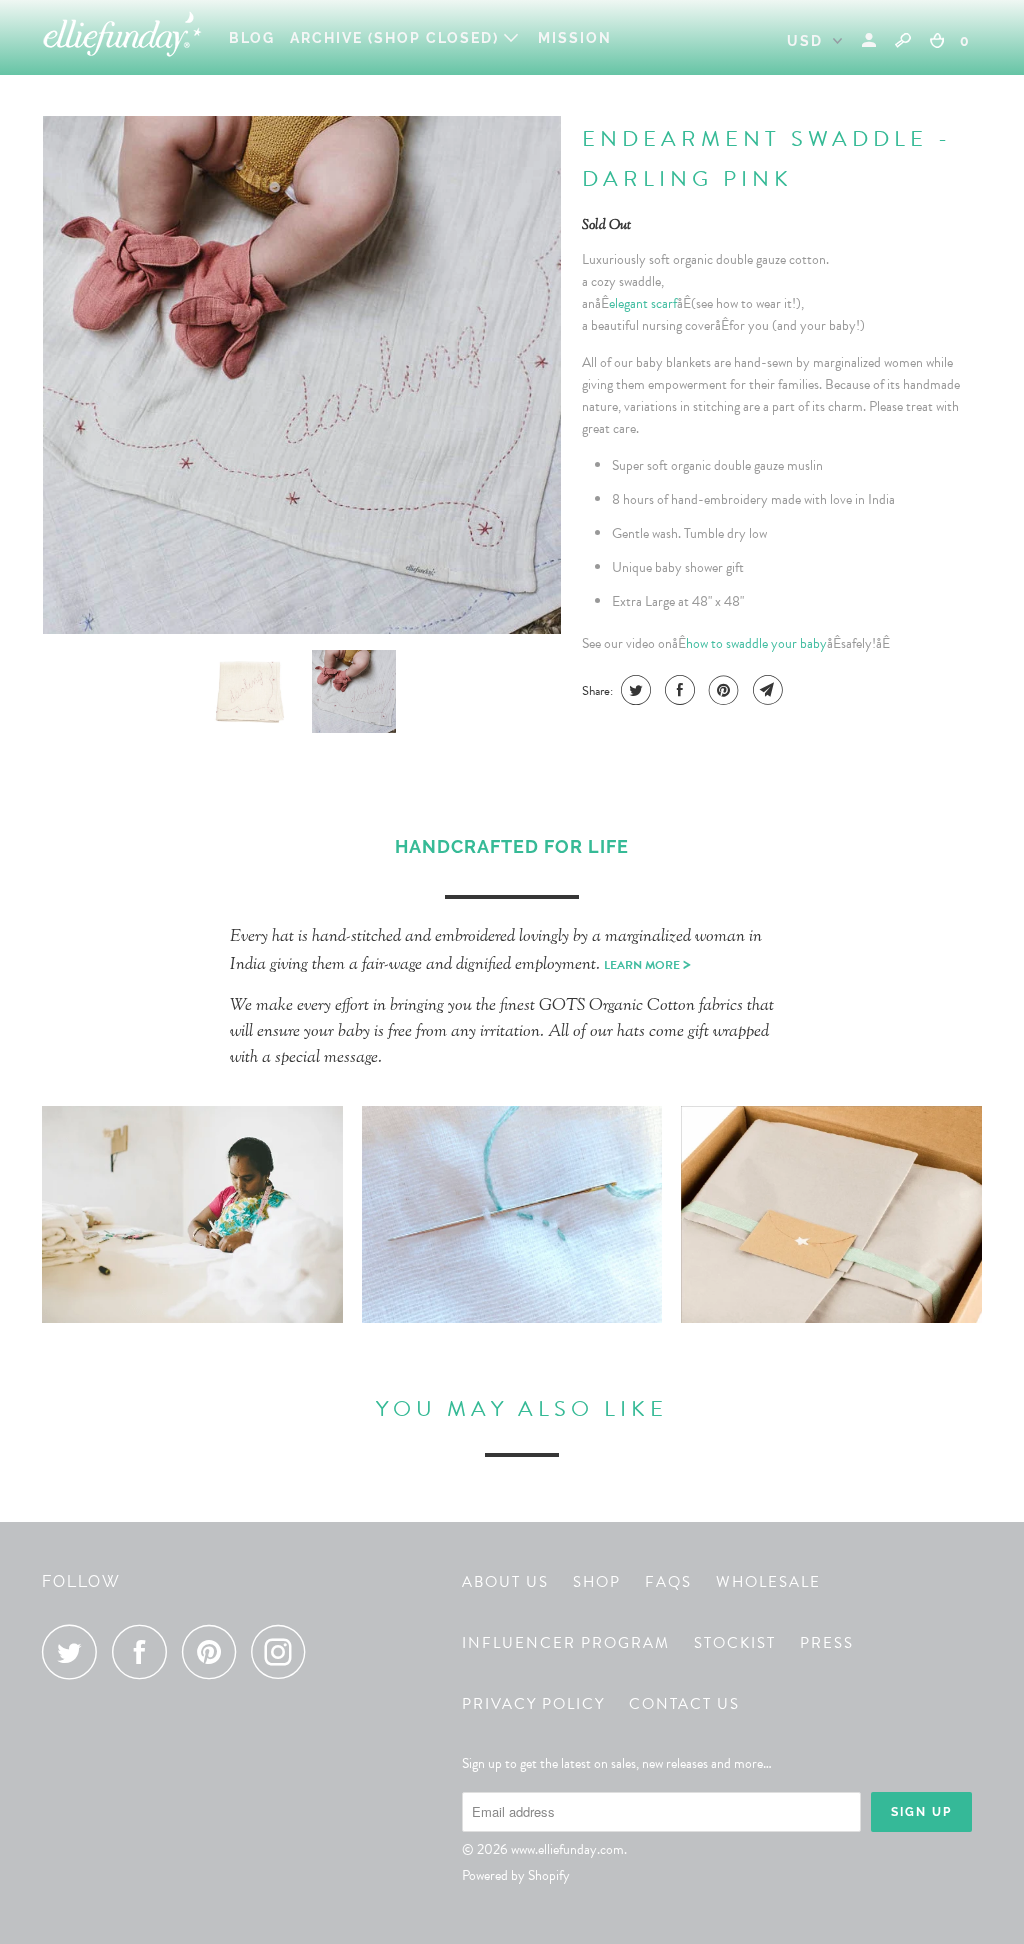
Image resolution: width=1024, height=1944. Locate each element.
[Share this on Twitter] (633, 690)
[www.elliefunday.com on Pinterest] (214, 1651)
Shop (597, 1582)
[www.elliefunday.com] (122, 37)
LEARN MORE (647, 965)
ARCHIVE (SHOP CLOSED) (397, 38)
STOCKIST (735, 1643)
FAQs (668, 1582)
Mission (575, 38)
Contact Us (684, 1704)
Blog (252, 38)
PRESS (827, 1643)
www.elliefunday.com (567, 1849)
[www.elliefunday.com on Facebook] (145, 1651)
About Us (505, 1582)
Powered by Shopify (516, 1875)
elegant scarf (643, 303)
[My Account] (871, 40)
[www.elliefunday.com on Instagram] (284, 1651)
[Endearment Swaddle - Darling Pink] (302, 375)
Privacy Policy (533, 1704)
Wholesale (768, 1582)
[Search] (902, 40)
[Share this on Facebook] (677, 690)
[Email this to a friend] (765, 690)
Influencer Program (566, 1643)
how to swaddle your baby (756, 643)
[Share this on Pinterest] (721, 690)
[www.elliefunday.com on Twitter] (75, 1651)
